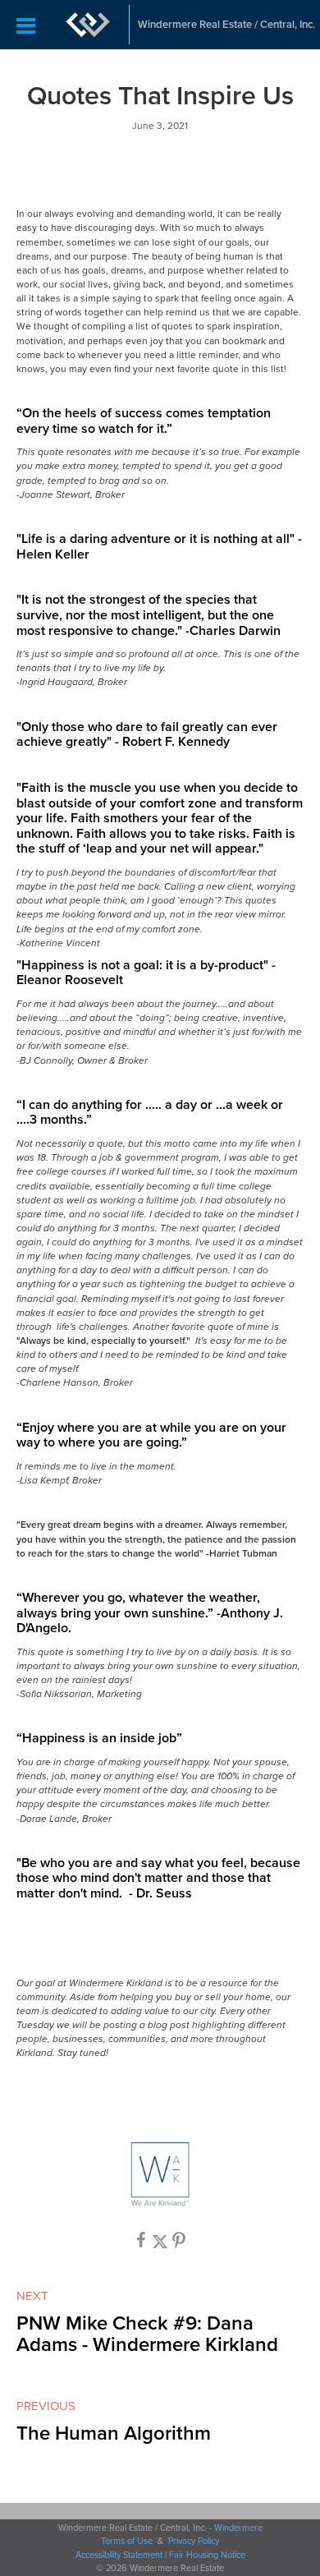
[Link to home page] (88, 25)
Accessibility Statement (119, 2555)
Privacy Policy (194, 2541)
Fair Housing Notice (207, 2555)
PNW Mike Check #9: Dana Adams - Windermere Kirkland (147, 2334)
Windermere (238, 2528)
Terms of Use (127, 2541)
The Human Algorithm (114, 2433)
